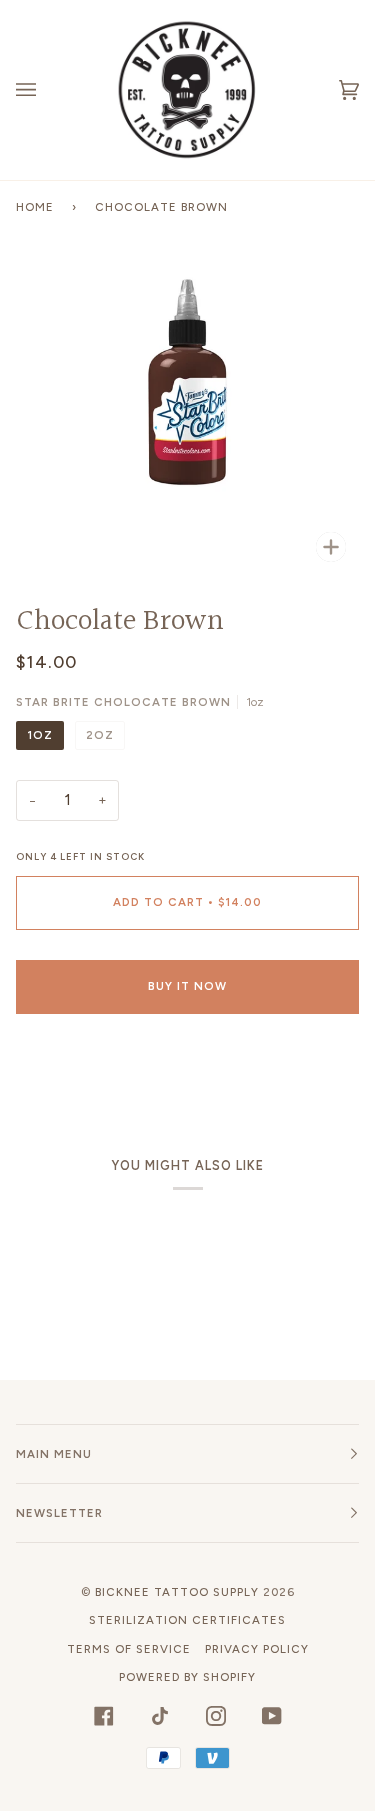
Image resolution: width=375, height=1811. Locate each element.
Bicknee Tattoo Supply (177, 1592)
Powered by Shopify (187, 1677)
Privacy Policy (257, 1649)
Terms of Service (129, 1649)
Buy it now (187, 986)
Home (35, 207)
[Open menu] (46, 90)
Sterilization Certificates (187, 1620)
